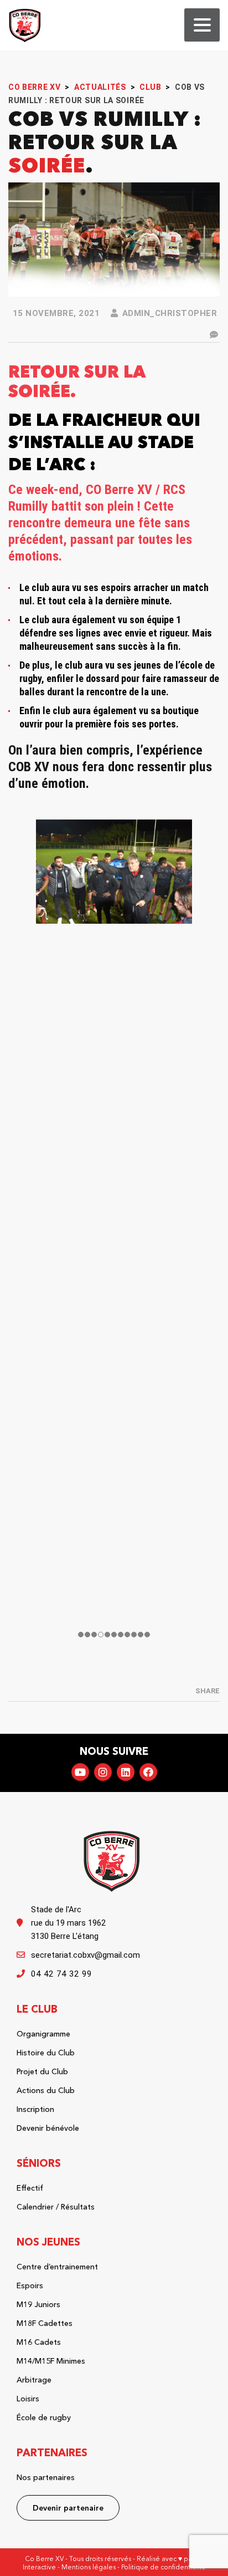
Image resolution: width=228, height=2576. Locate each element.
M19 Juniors (38, 2304)
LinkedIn (126, 1772)
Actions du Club (46, 2090)
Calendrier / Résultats (56, 2207)
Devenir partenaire (68, 2508)
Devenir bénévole (48, 2128)
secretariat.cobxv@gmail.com (85, 1955)
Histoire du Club (46, 2053)
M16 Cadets (39, 2342)
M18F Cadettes (45, 2323)
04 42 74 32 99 (61, 1974)
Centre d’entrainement (57, 2267)
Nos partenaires (46, 2477)
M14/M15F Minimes (51, 2361)
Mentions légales (89, 2567)
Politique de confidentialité (164, 2567)
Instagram (103, 1772)
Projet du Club (42, 2071)
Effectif (30, 2188)
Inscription (35, 2109)
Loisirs (28, 2399)
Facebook (148, 1772)
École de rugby (44, 2417)
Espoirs (30, 2285)
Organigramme (43, 2034)
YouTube (80, 1772)
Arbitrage (34, 2380)
